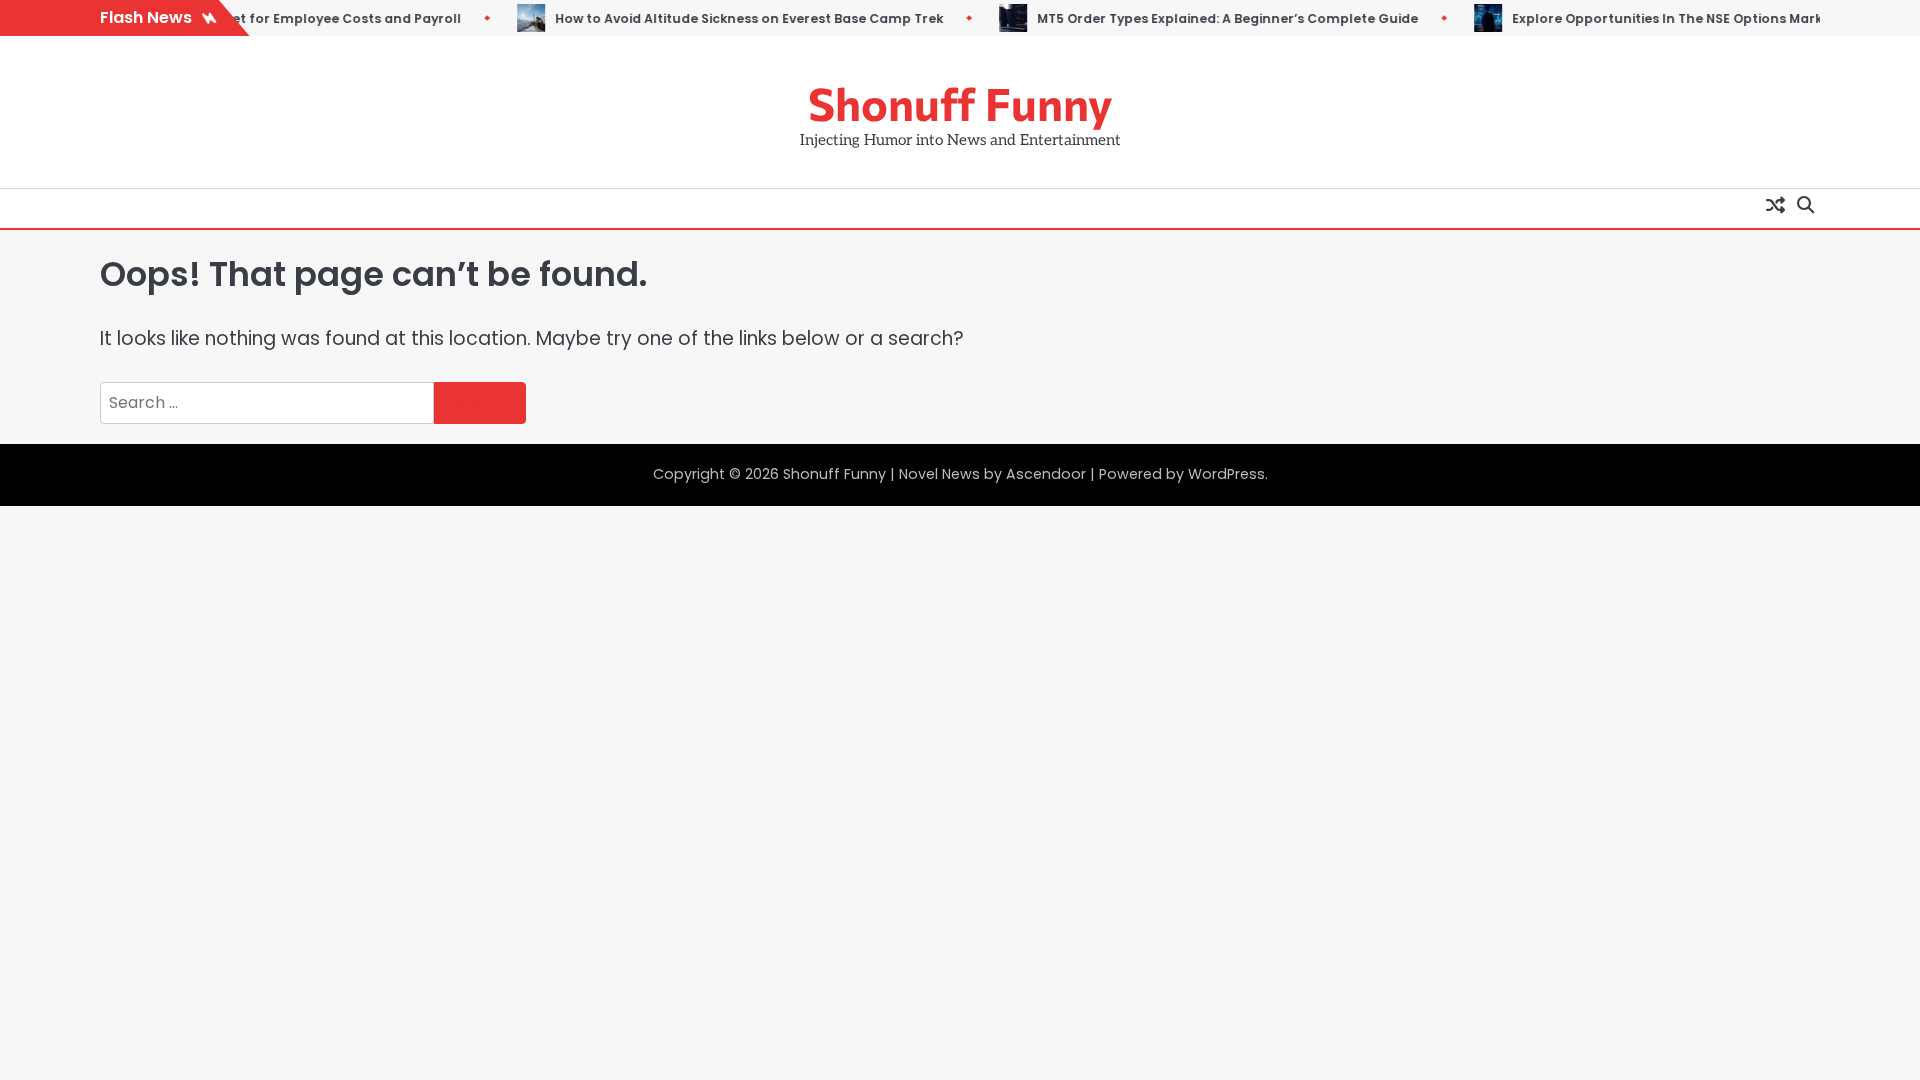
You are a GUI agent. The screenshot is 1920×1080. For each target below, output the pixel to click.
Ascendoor (1046, 474)
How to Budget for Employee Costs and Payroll (286, 18)
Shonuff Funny (960, 102)
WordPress (1226, 474)
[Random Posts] (1775, 204)
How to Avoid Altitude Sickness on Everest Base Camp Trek (731, 18)
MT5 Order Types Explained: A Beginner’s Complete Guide (1209, 18)
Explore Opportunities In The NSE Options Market (1656, 18)
